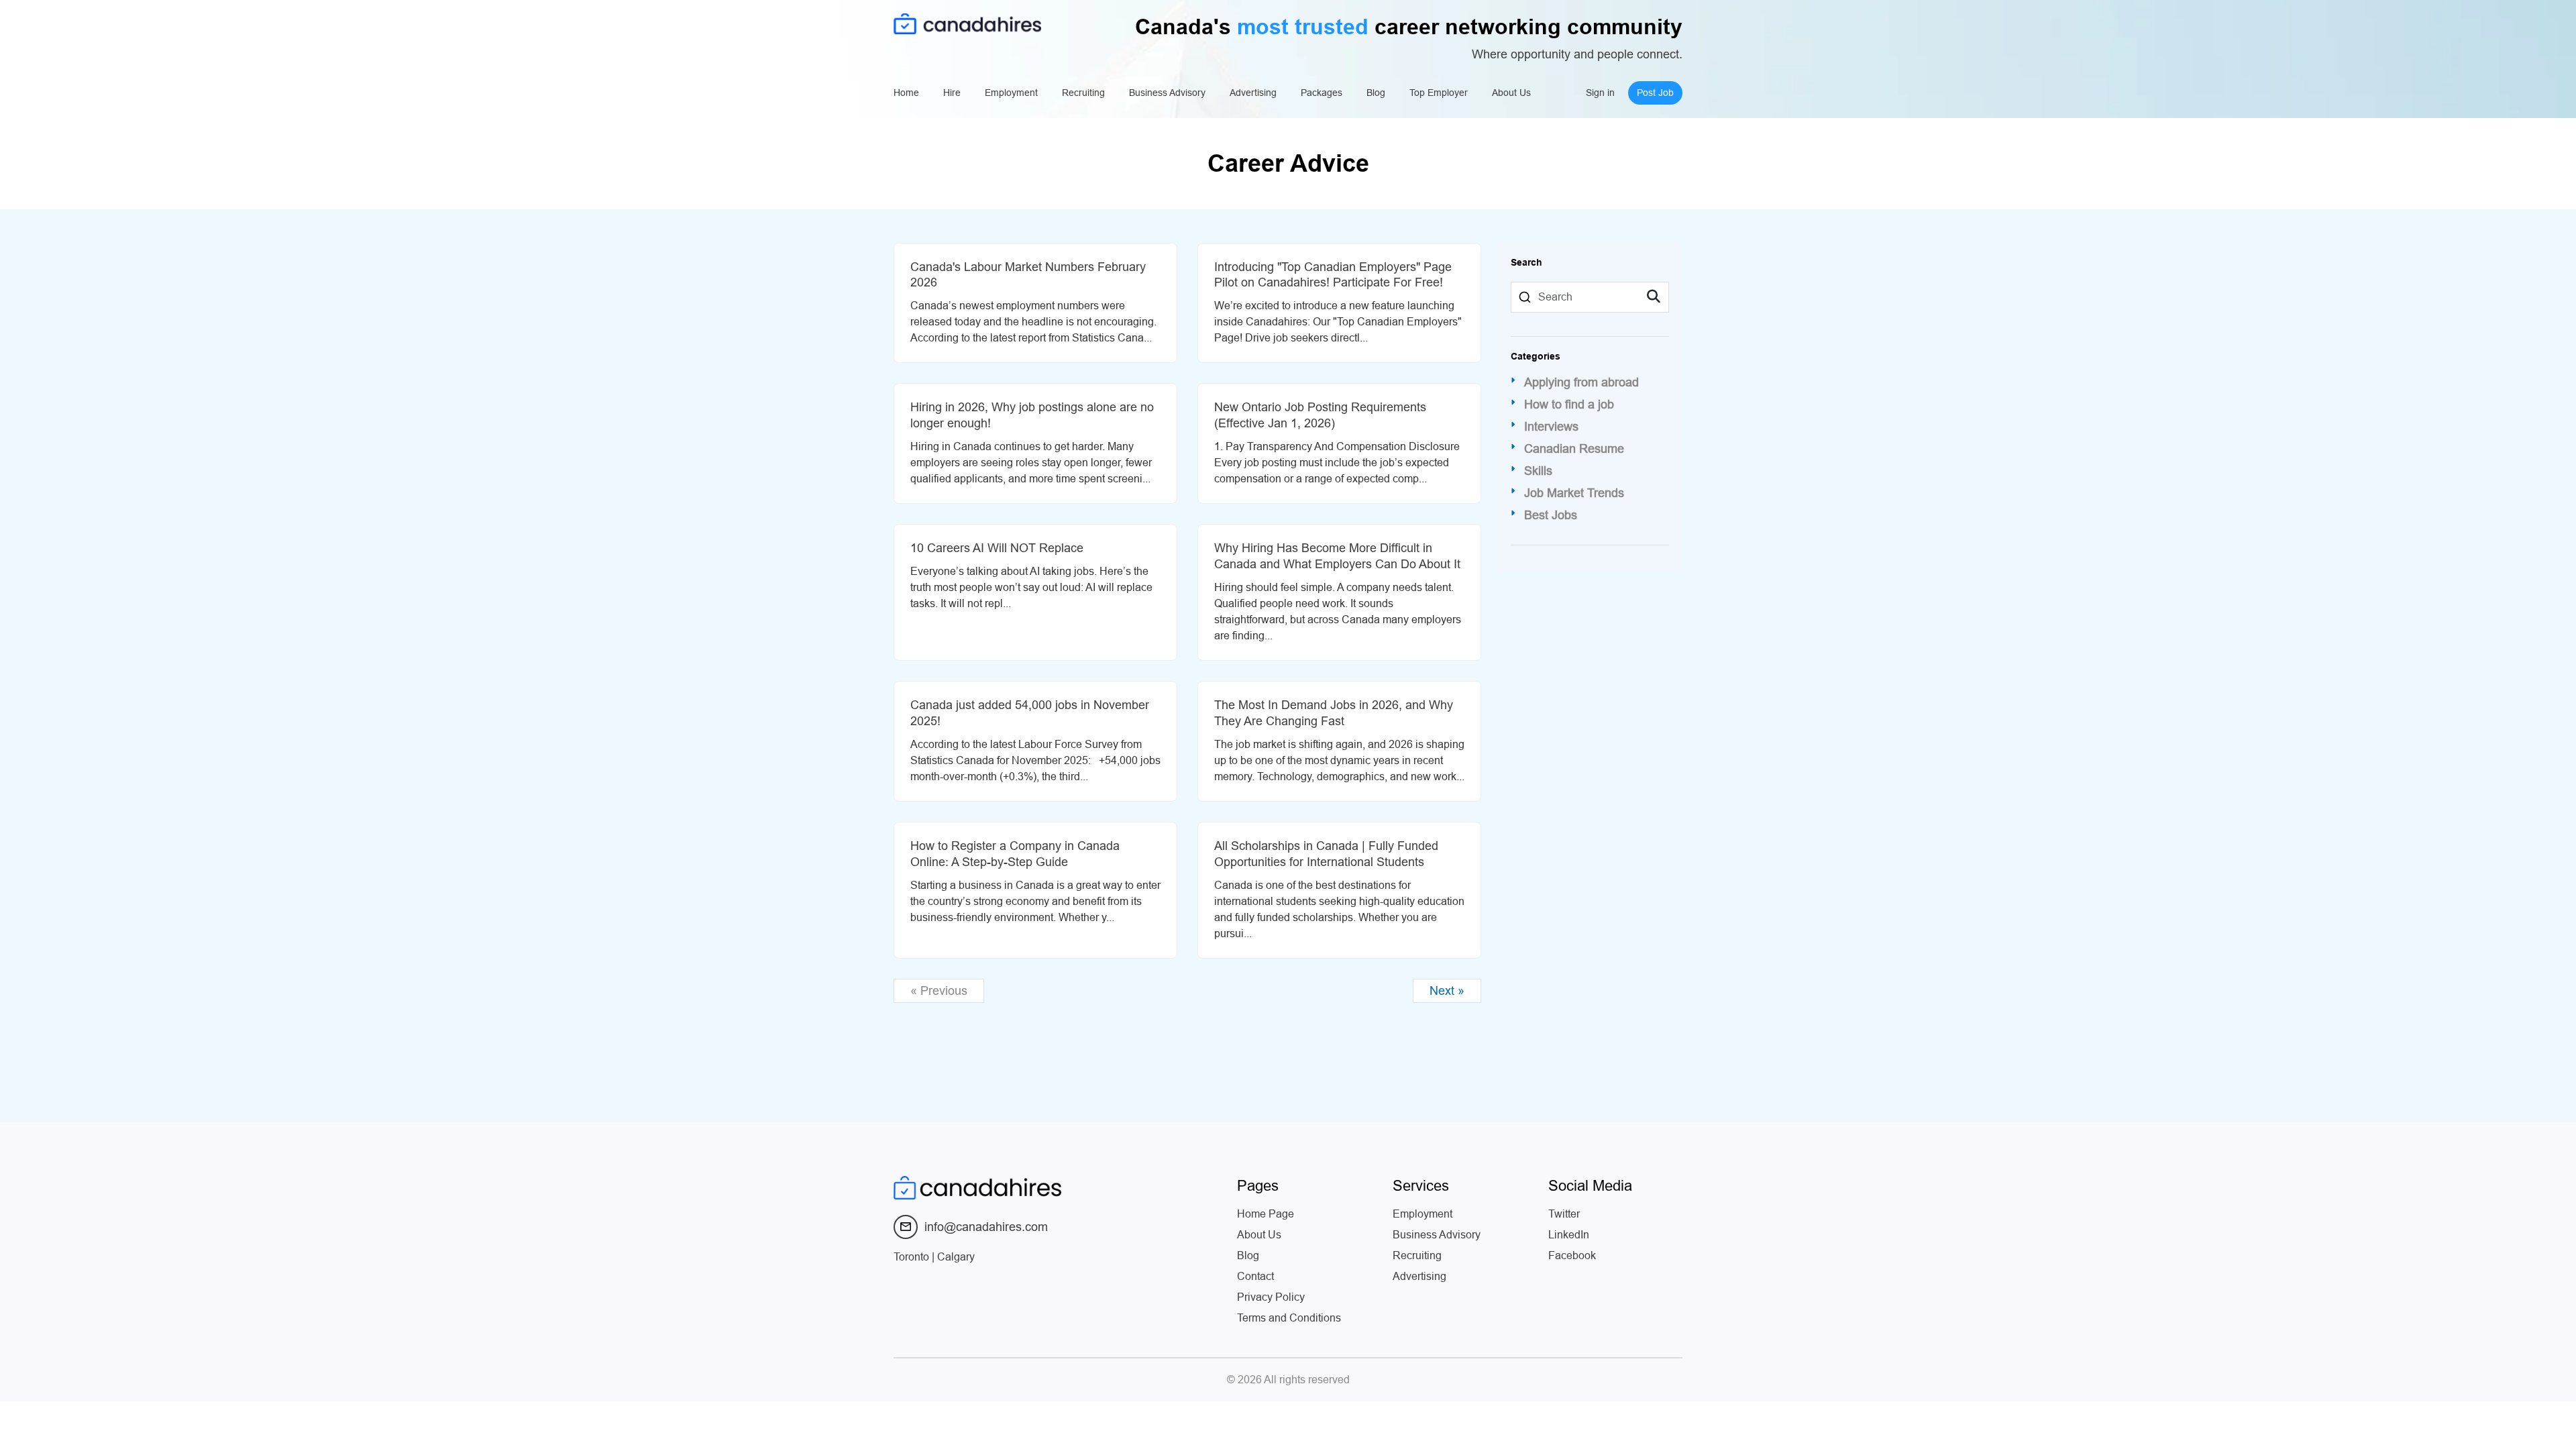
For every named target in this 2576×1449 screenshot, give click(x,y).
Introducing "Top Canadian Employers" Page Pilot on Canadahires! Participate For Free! (1333, 275)
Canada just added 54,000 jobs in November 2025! (1030, 713)
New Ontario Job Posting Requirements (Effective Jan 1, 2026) (1320, 415)
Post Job (1655, 93)
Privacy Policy (1271, 1297)
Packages (1322, 93)
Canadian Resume (1574, 449)
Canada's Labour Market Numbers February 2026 (1028, 275)
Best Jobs (1551, 515)
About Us (1511, 93)
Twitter (1564, 1214)
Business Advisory (1167, 93)
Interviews (1551, 427)
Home (906, 93)
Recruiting (1083, 93)
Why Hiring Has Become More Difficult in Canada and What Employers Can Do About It (1337, 556)
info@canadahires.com (986, 1227)
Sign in (1600, 93)
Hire (952, 93)
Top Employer (1439, 93)
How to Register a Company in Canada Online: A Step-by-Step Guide (1015, 854)
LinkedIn (1569, 1235)
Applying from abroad (1581, 382)
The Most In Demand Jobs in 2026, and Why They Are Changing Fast (1334, 713)
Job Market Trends (1574, 493)
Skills (1538, 471)
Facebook (1572, 1255)
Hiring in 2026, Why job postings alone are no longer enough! (1032, 415)
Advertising (1253, 93)
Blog (1376, 93)
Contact (1255, 1276)
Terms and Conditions (1289, 1318)
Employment (1011, 93)
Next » (1447, 991)
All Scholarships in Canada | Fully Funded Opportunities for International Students (1326, 854)
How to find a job (1569, 405)
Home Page (1266, 1214)
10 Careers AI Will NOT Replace (997, 548)
